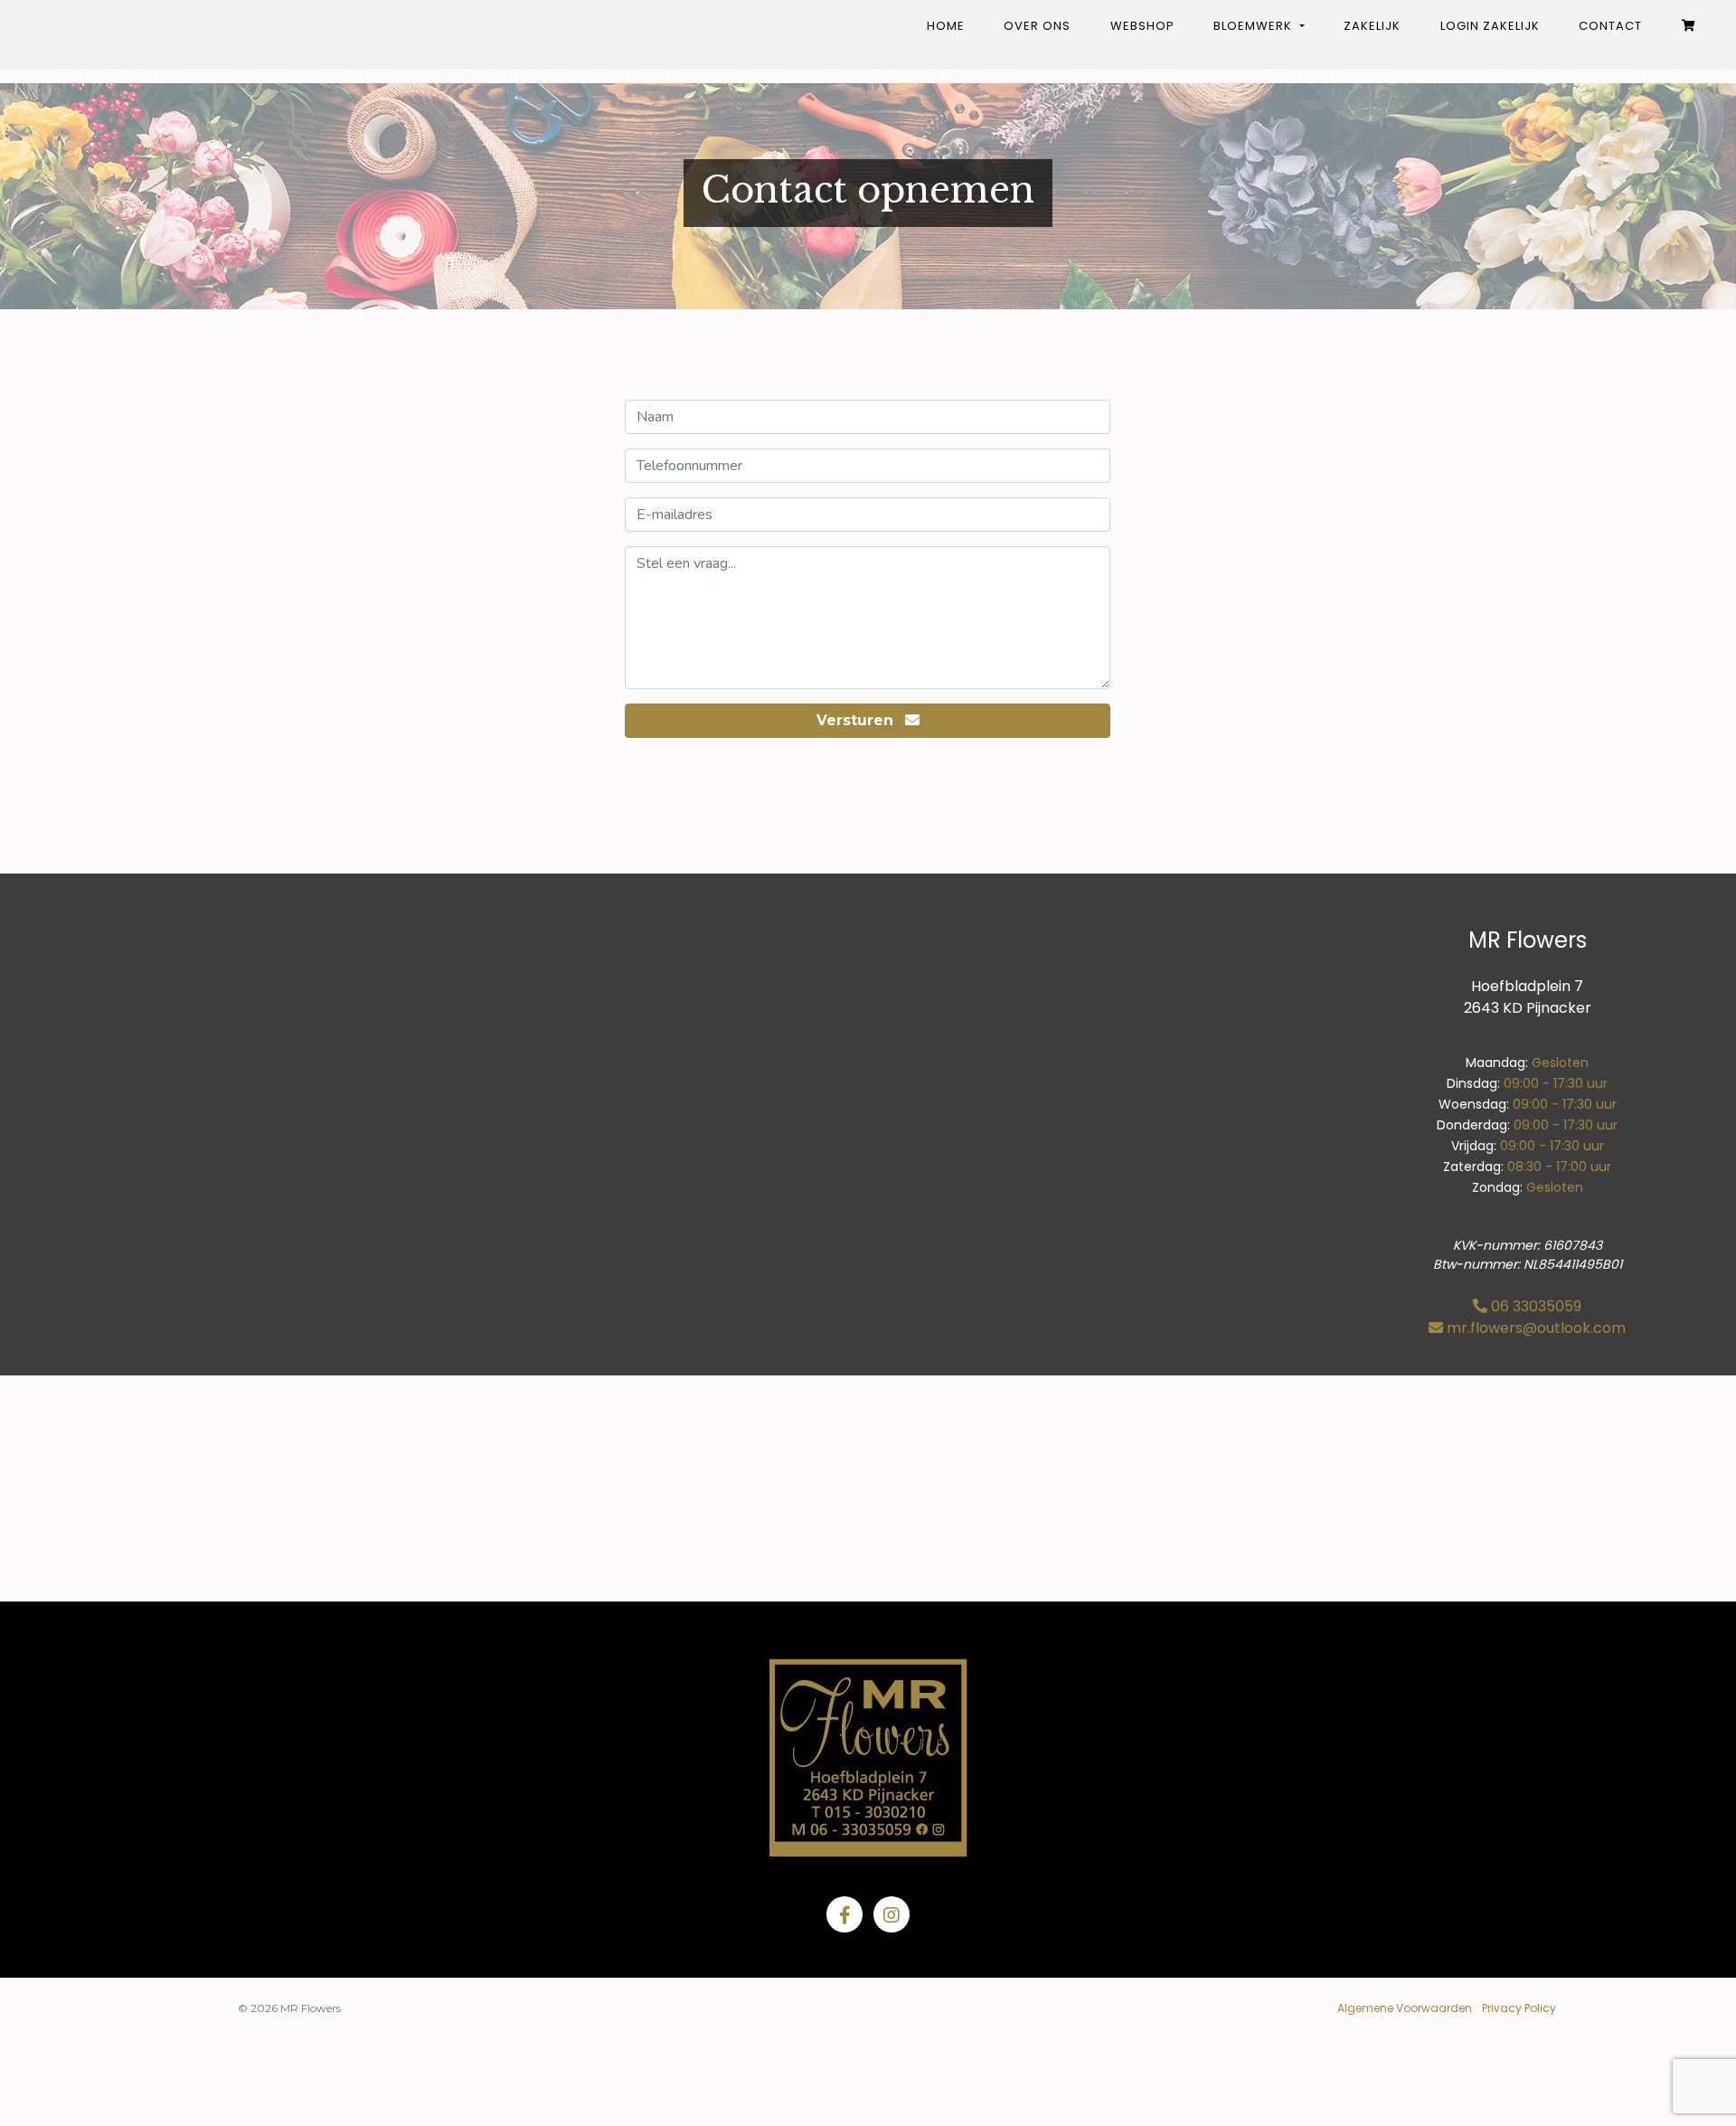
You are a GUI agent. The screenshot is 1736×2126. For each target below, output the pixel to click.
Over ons (1037, 26)
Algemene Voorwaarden (1405, 2008)
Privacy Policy (1519, 2008)
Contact (1610, 26)
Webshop (1142, 26)
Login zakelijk (1490, 26)
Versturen (857, 720)
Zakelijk (1372, 26)
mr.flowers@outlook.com (1536, 1328)
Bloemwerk (1255, 26)
